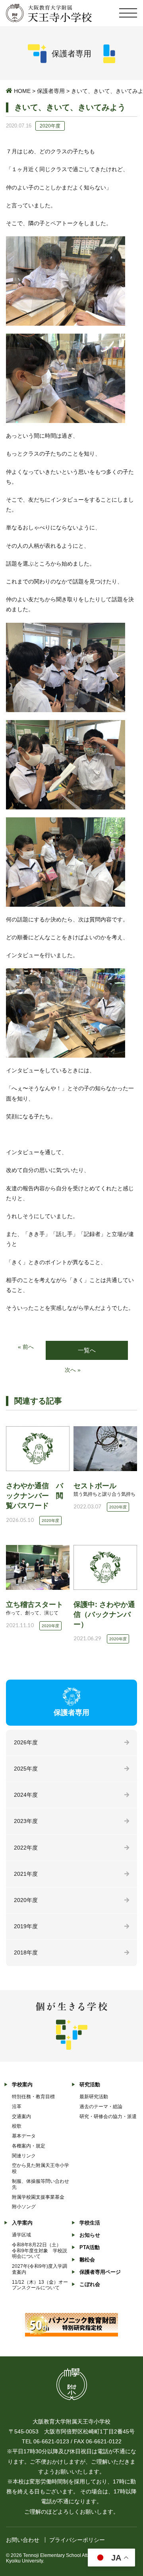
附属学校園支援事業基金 (38, 2197)
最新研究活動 (94, 2097)
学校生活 (90, 2223)
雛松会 (87, 2260)
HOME (22, 91)
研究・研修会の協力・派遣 (108, 2116)
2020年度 (26, 1900)
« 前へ (26, 1347)
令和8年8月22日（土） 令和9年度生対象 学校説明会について (40, 2251)
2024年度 (26, 1795)
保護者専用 (51, 91)
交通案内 (21, 2116)
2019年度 (26, 1926)
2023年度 (26, 1821)
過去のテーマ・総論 (101, 2107)
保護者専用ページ (100, 2272)
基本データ (24, 2136)
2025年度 (26, 1769)
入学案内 (22, 2223)
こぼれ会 (90, 2284)
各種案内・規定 (29, 2146)
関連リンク (24, 2156)
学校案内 (22, 2085)
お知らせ (90, 2235)
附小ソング (24, 2207)
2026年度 (26, 1742)
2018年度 (26, 1952)
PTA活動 (90, 2247)
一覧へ (87, 1350)
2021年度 (26, 1874)
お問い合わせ (23, 2540)
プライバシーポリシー (77, 2540)
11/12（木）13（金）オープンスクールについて (40, 2285)
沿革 (17, 2107)
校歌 (17, 2126)
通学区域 (21, 2235)
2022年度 (26, 1848)
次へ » (73, 1370)
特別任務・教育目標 (33, 2097)
